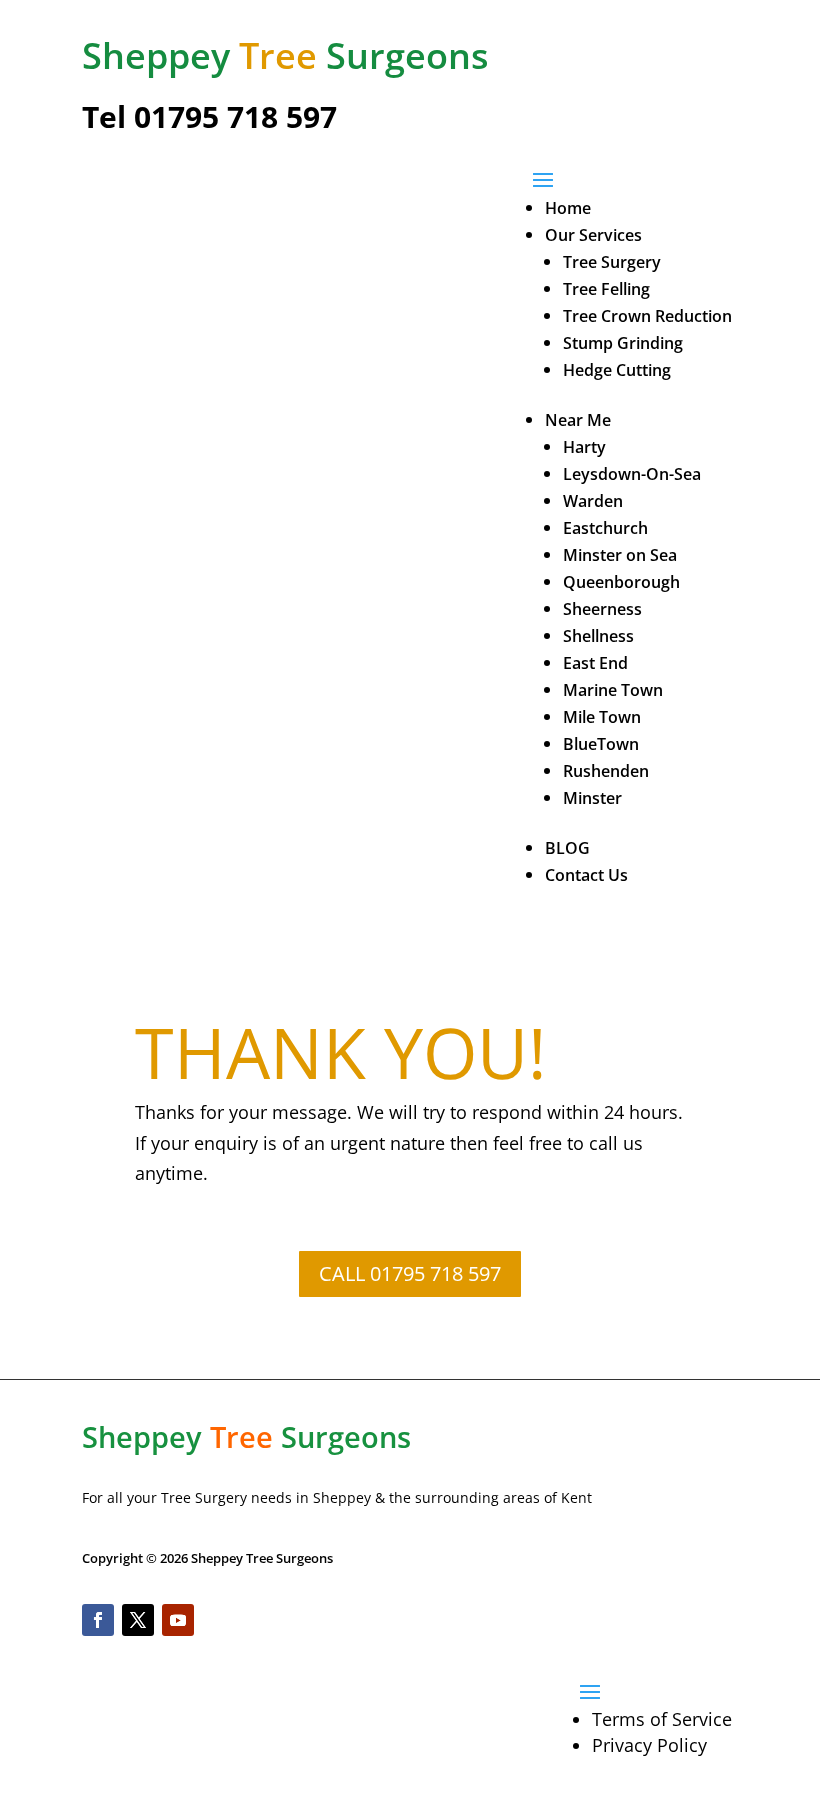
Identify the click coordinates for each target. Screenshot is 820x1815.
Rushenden (606, 771)
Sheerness (602, 609)
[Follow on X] (138, 1620)
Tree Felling (606, 289)
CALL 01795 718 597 (410, 1273)
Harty (584, 447)
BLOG (567, 848)
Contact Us (586, 875)
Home (568, 208)
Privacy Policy (649, 1745)
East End (595, 663)
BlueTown (601, 744)
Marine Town (613, 690)
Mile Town (602, 717)
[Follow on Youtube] (178, 1620)
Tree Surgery (612, 262)
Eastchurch (605, 528)
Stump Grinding (623, 343)
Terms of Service (662, 1719)
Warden (593, 501)
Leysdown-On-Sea (632, 474)
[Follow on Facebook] (98, 1620)
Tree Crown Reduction (647, 316)
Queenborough (621, 582)
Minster (592, 798)
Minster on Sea (620, 555)
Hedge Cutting (617, 370)
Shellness (598, 636)
